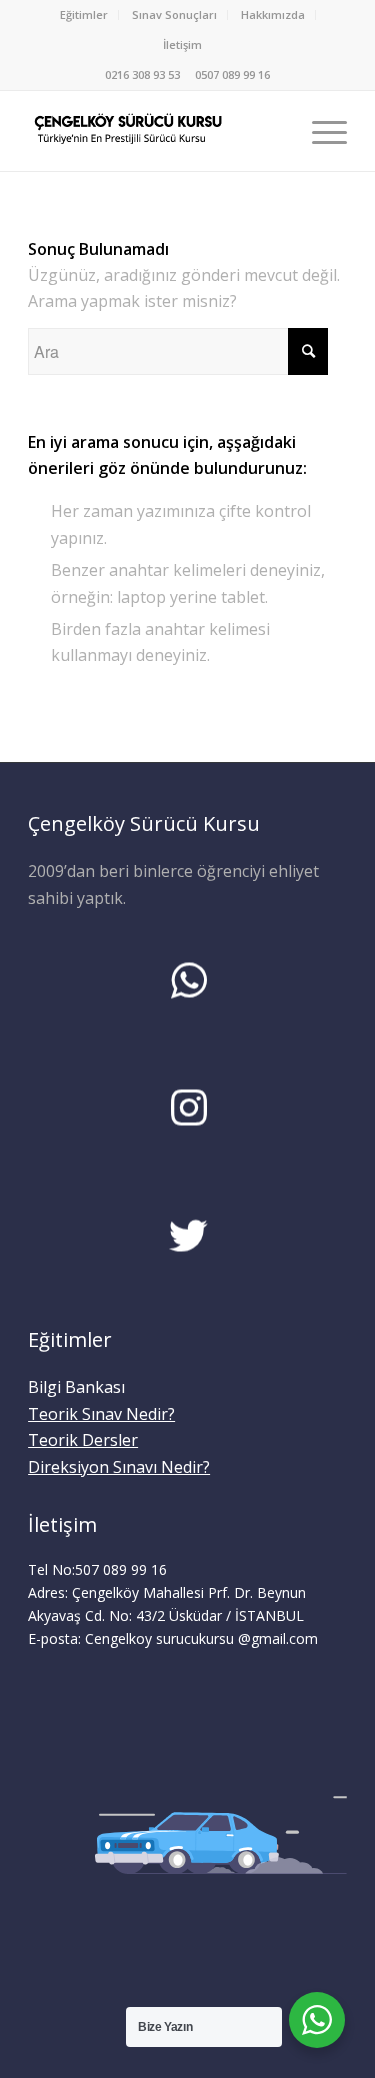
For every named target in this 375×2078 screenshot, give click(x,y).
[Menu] (319, 131)
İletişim (182, 44)
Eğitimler (84, 14)
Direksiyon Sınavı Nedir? (119, 1467)
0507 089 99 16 (232, 74)
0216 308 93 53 (142, 74)
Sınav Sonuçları (174, 14)
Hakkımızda (273, 14)
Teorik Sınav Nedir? (101, 1414)
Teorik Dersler (83, 1440)
